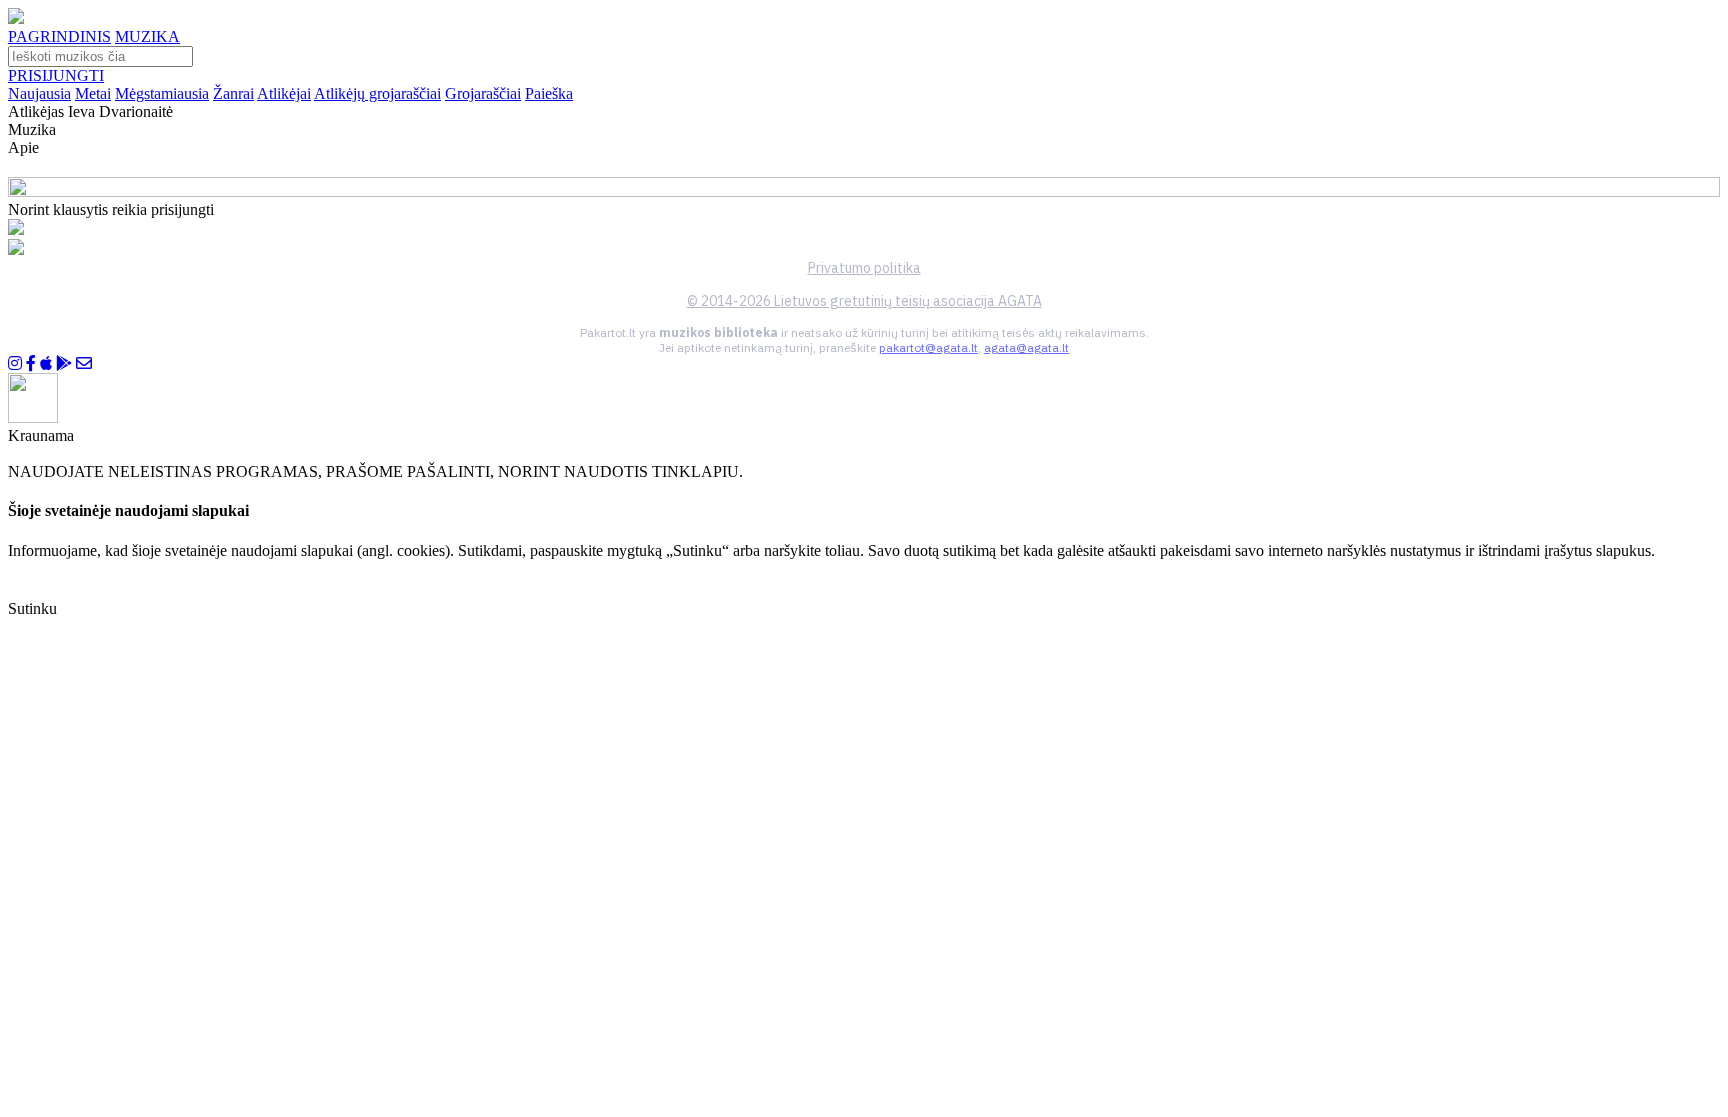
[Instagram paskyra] (15, 363)
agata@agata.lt (1026, 347)
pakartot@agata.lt (928, 347)
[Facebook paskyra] (31, 363)
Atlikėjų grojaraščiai (377, 93)
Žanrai (233, 93)
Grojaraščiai (483, 93)
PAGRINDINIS (59, 36)
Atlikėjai (284, 93)
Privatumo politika (864, 268)
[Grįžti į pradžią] (16, 18)
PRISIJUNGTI (56, 75)
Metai (93, 93)
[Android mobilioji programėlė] (64, 363)
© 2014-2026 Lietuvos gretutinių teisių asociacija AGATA (864, 301)
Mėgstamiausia (162, 93)
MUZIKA (147, 36)
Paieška (549, 93)
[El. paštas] (84, 363)
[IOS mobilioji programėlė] (46, 363)
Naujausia (39, 93)
